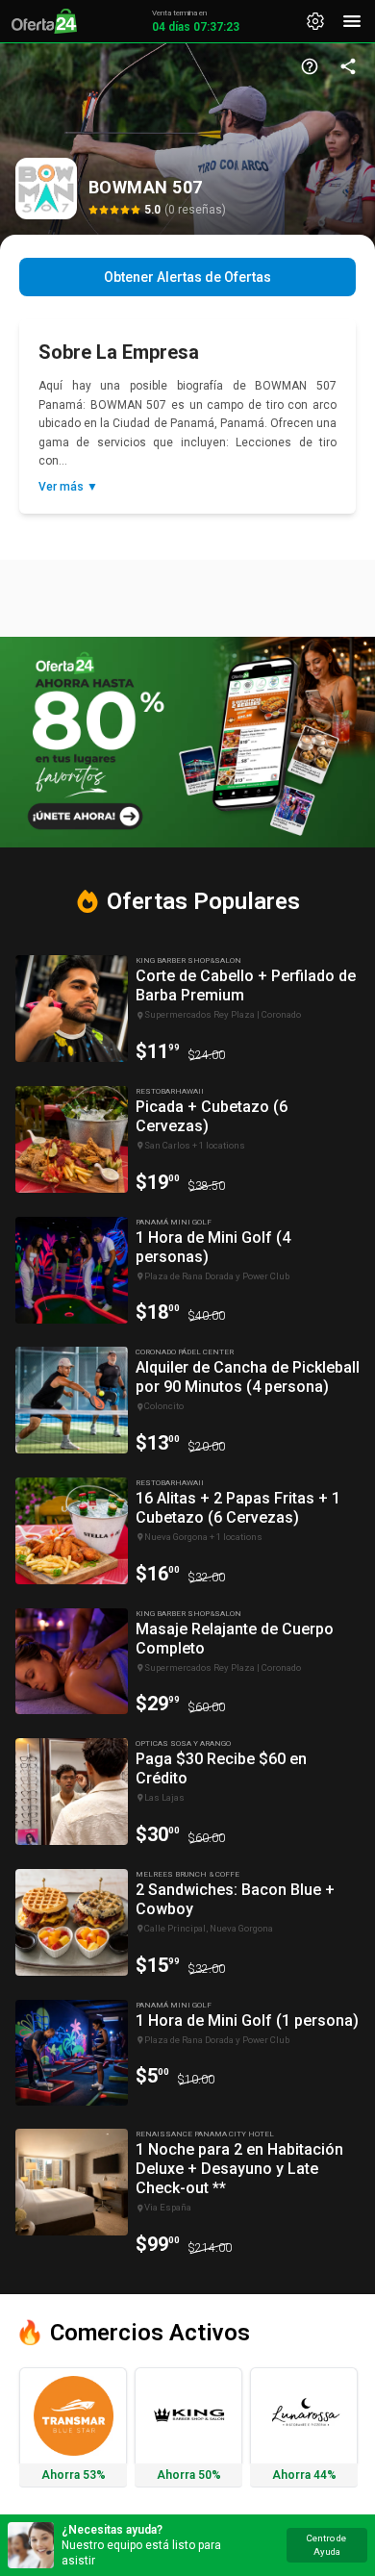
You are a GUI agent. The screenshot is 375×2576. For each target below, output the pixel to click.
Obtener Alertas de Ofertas (187, 277)
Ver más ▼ (68, 487)
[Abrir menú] (352, 21)
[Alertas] (315, 21)
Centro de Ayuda (326, 2545)
